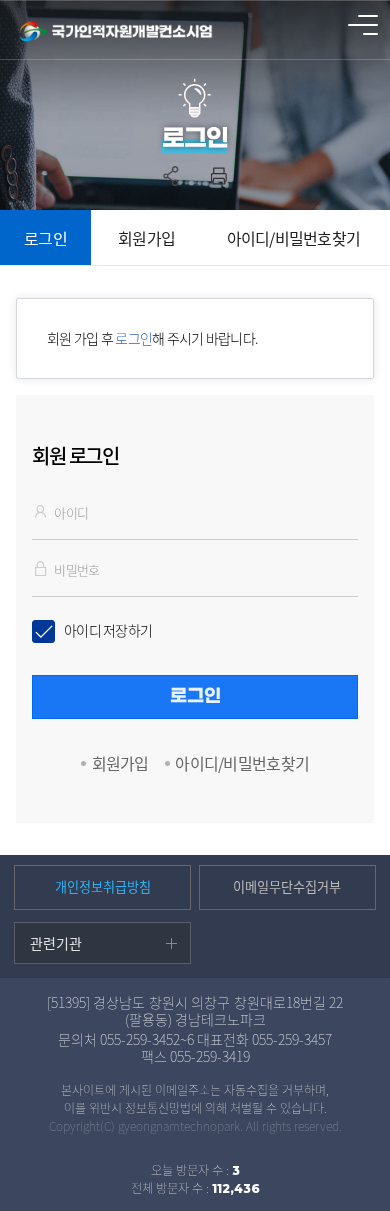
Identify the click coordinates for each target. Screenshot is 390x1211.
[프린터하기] (219, 176)
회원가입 (146, 238)
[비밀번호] (43, 568)
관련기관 (56, 943)
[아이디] (43, 511)
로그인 (45, 238)
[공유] (171, 176)
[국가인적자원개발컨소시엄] (117, 32)
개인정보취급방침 (103, 886)
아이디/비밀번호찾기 (294, 238)
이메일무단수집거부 (287, 886)
